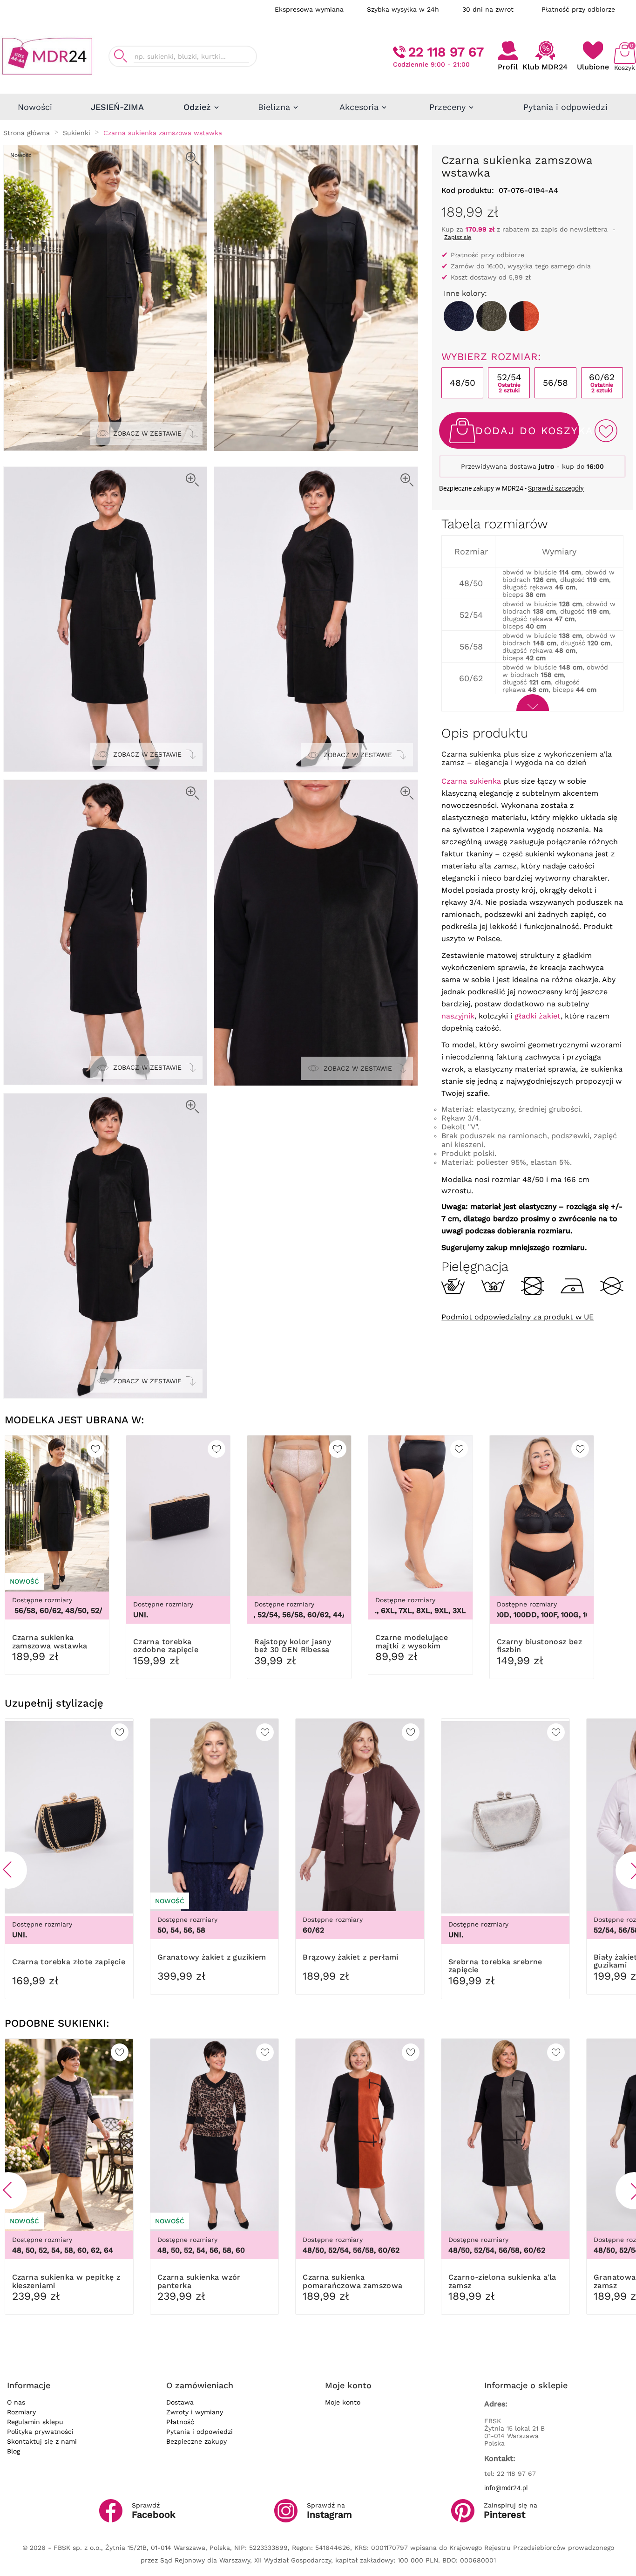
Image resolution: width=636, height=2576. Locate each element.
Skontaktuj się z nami (42, 2441)
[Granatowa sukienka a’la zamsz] (459, 316)
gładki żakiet (538, 1016)
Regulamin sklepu (35, 2422)
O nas (16, 2402)
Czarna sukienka (471, 781)
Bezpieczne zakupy (196, 2441)
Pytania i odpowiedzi (200, 2432)
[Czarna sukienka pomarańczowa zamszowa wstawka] (524, 316)
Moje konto (343, 2402)
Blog (14, 2451)
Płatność (180, 2422)
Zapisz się (458, 237)
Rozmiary (21, 2412)
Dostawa (180, 2402)
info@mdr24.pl (506, 2488)
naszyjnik (458, 1016)
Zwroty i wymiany (195, 2412)
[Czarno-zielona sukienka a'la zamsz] (491, 316)
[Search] (121, 56)
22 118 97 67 (446, 52)
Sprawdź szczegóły (556, 488)
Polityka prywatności (40, 2432)
